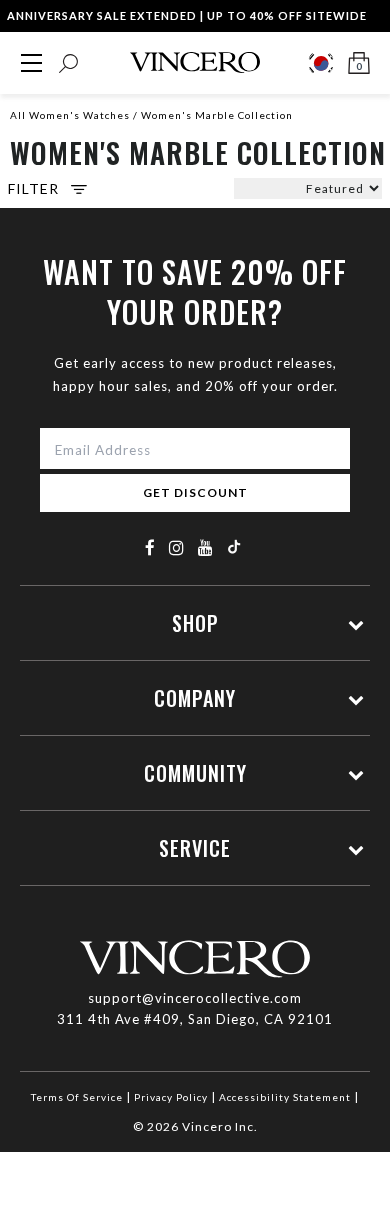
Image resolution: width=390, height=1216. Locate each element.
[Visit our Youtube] (206, 547)
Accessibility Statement (285, 1097)
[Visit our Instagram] (177, 547)
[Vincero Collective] (195, 62)
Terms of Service (77, 1097)
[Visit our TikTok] (234, 546)
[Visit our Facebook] (150, 547)
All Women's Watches (70, 115)
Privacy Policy (171, 1097)
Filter (33, 189)
